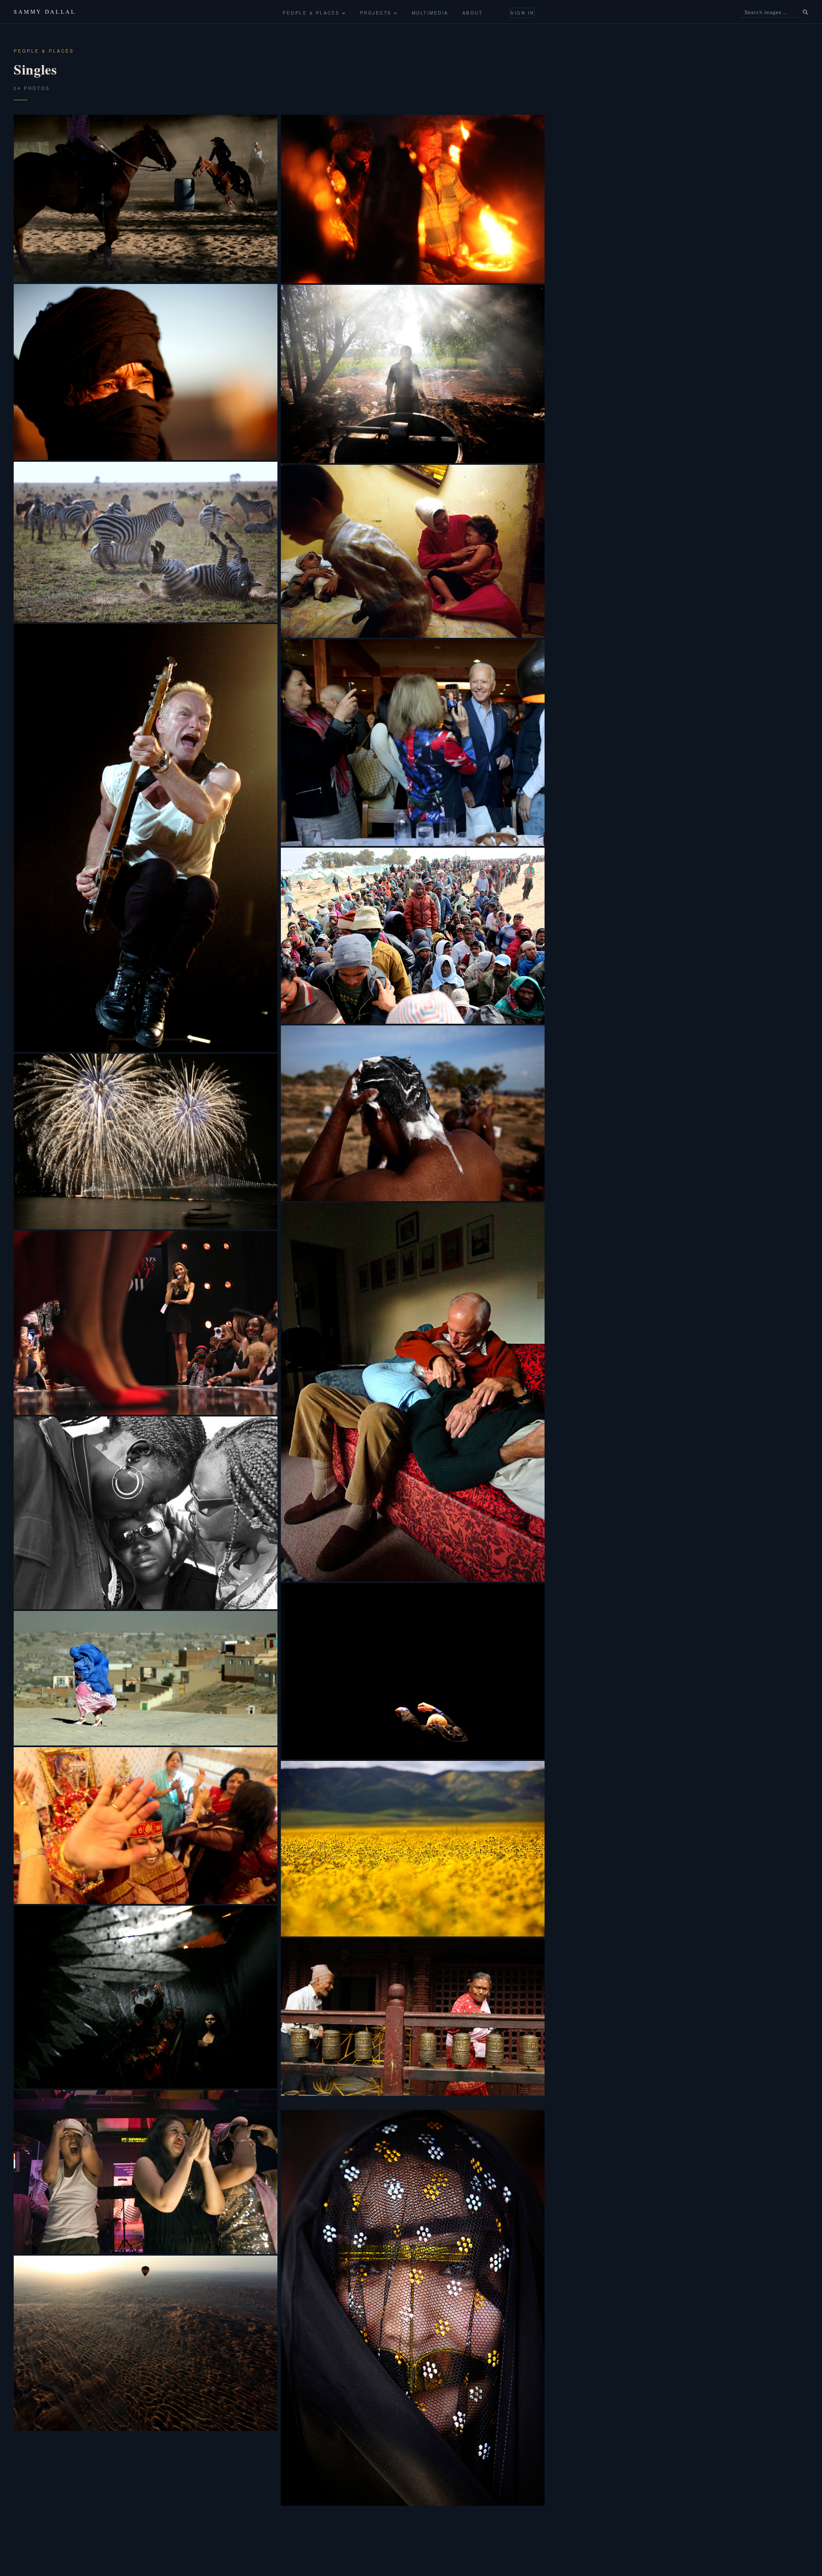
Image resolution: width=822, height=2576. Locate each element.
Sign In (522, 13)
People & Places (312, 13)
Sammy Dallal (45, 12)
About (473, 13)
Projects (377, 13)
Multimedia (430, 13)
